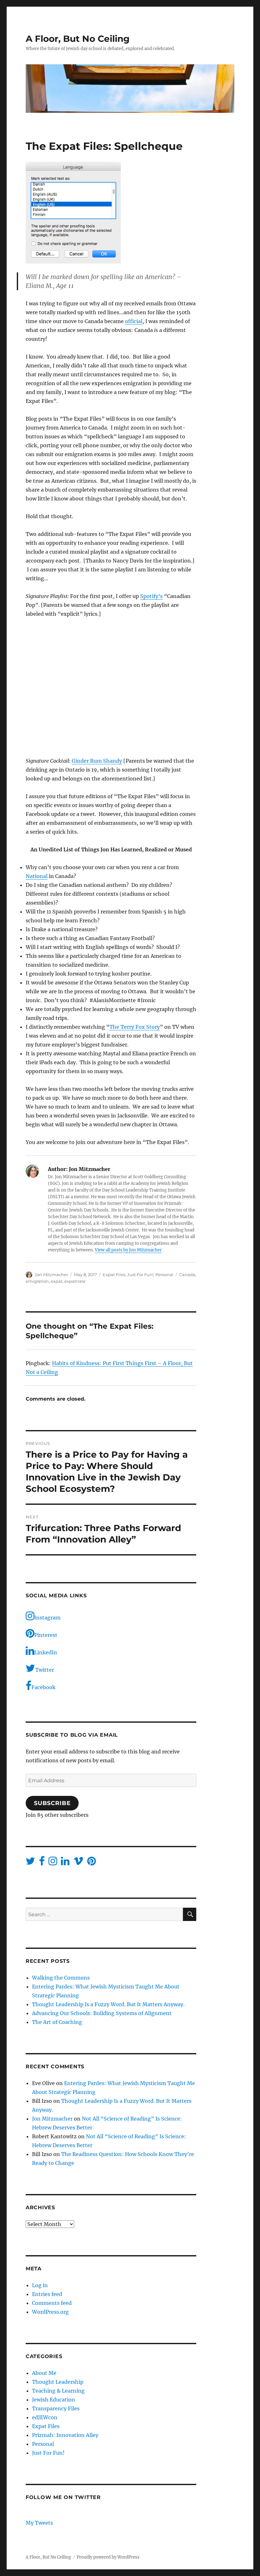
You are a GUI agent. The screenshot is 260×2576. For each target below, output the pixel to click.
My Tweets (39, 2523)
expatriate (75, 1281)
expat (57, 1281)
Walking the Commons (61, 1978)
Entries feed (47, 2294)
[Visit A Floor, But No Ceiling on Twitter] (30, 1863)
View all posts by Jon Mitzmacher (128, 1250)
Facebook (43, 1687)
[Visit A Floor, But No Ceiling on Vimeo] (78, 1863)
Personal (164, 1275)
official (134, 321)
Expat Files (114, 1275)
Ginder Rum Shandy (97, 761)
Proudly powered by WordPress (108, 2557)
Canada (187, 1275)
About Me (44, 2373)
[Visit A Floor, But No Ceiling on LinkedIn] (65, 1863)
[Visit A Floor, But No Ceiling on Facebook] (42, 1863)
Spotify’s (151, 596)
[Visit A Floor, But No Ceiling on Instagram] (53, 1863)
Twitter (45, 1670)
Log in (40, 2285)
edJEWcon (45, 2417)
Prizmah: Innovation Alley (65, 2435)
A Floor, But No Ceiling (78, 39)
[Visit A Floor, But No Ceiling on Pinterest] (91, 1863)
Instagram (47, 1618)
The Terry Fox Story (135, 1027)
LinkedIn (46, 1652)
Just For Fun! (140, 1275)
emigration (37, 1281)
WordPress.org (50, 2312)
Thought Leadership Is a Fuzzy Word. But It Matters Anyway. (108, 2004)
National (37, 876)
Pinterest (46, 1635)
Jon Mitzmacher (51, 1275)
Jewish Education (54, 2400)
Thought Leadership (58, 2382)
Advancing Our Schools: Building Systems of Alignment (102, 2013)
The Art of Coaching (57, 2022)
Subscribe (52, 1803)
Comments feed (52, 2303)
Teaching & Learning (58, 2391)
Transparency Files (56, 2408)
